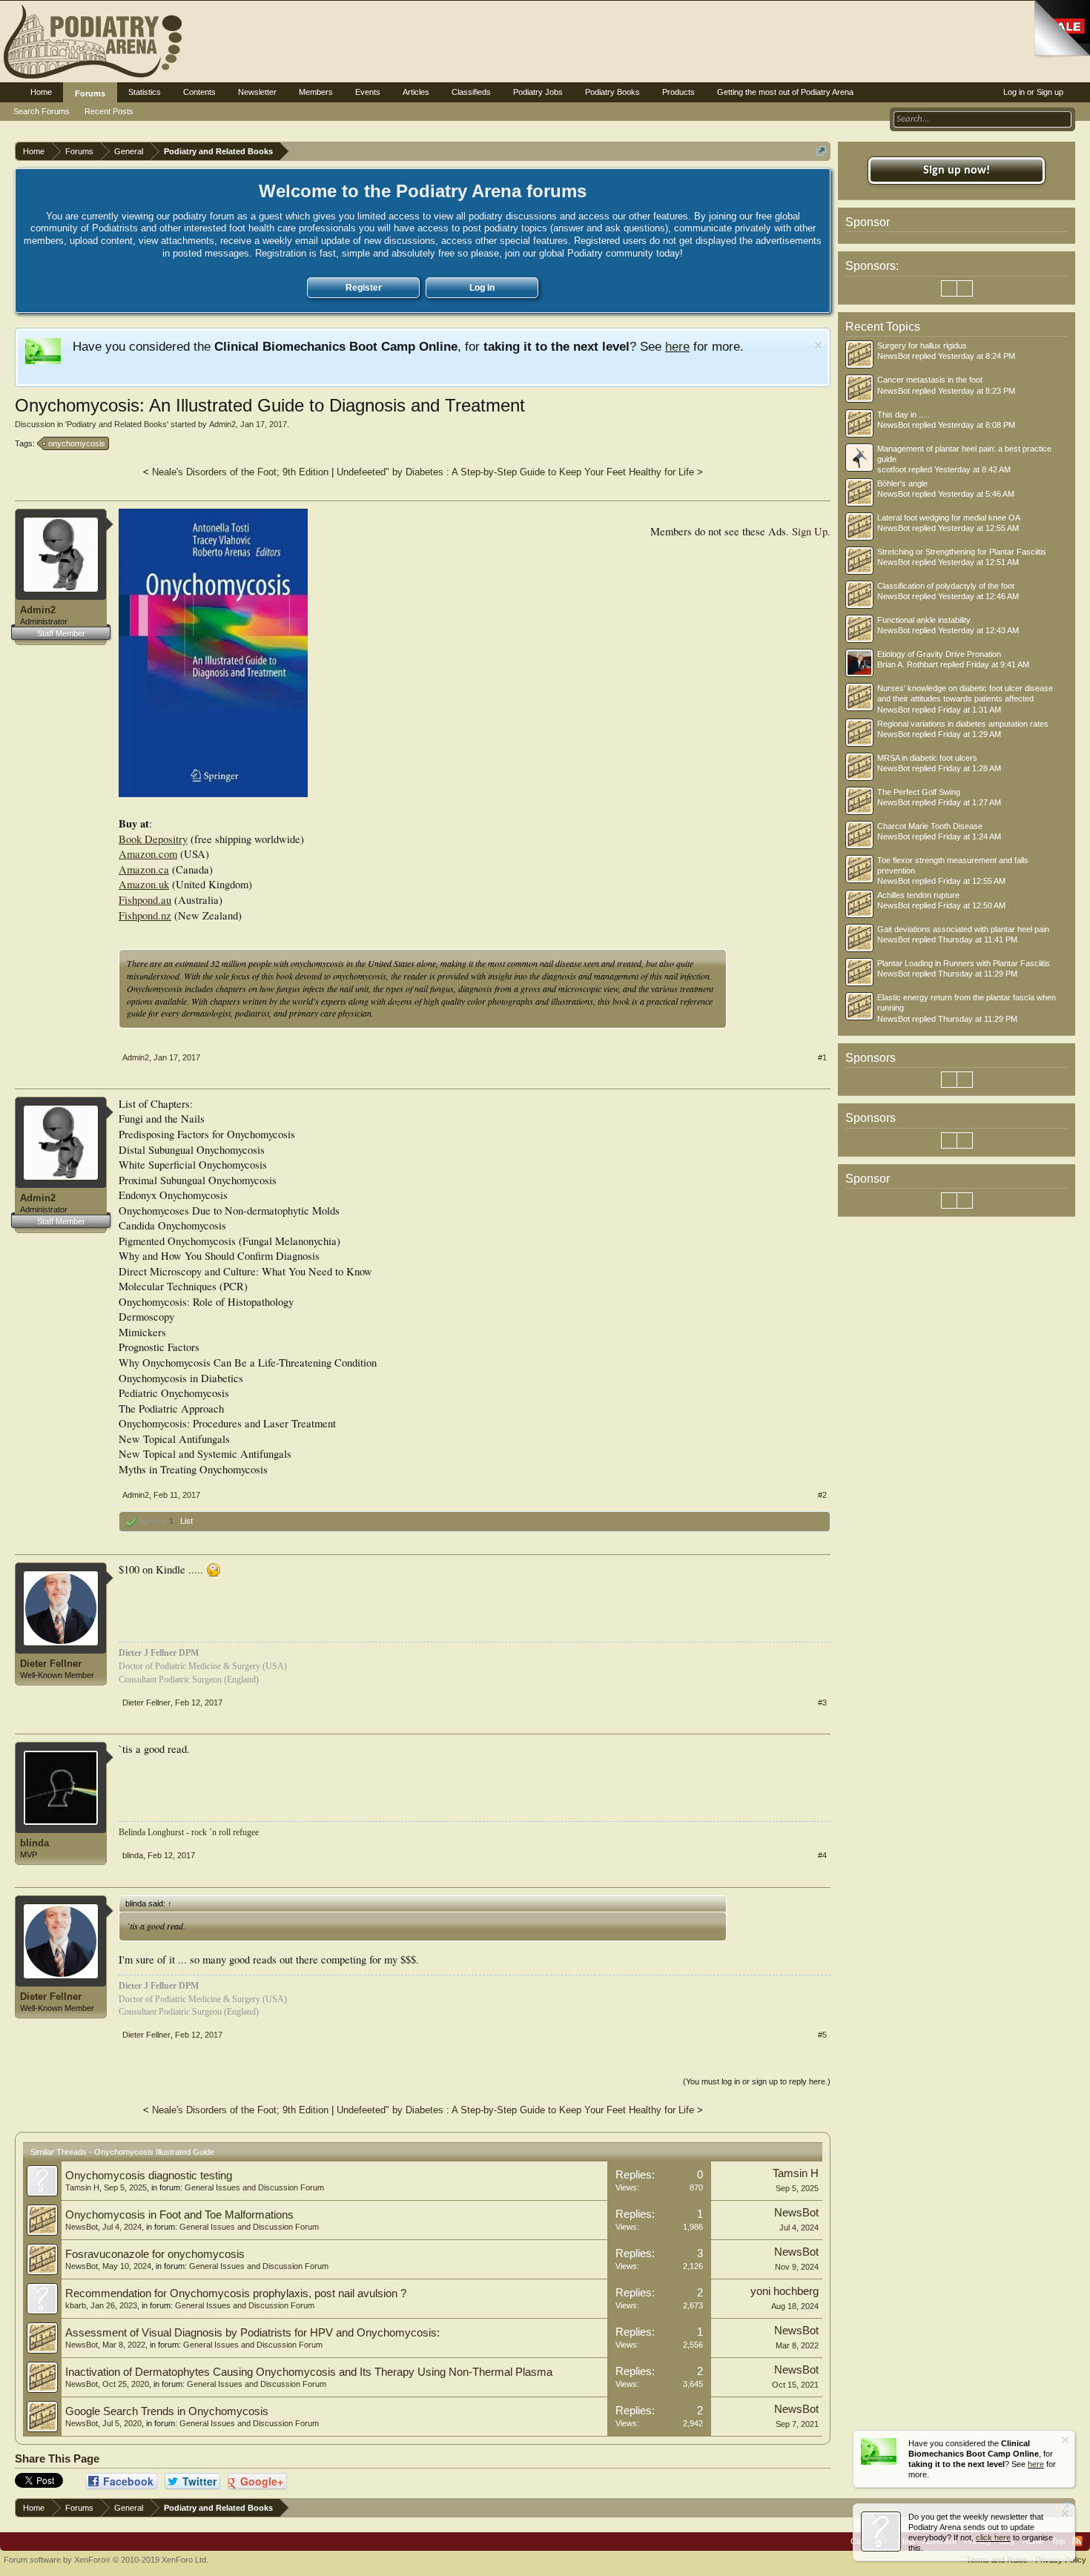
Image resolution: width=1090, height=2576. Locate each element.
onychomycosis (77, 443)
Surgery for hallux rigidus (922, 346)
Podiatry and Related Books (117, 424)
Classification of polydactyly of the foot (946, 586)
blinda (34, 1843)
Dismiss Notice (818, 345)
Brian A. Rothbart (908, 664)
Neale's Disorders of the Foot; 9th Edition (240, 472)
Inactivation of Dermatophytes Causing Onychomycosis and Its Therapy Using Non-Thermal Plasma (309, 2372)
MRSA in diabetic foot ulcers (927, 758)
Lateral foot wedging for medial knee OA (949, 518)
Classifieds (471, 92)
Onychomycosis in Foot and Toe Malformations (179, 2215)
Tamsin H (82, 2187)
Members (316, 92)
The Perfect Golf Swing (919, 792)
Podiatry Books (612, 92)
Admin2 (222, 424)
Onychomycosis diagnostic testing (149, 2176)
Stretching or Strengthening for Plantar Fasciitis (962, 552)
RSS (1077, 2541)
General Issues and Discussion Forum (254, 2187)
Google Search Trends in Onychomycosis (167, 2411)
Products (678, 92)
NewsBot (82, 2227)
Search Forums (42, 111)
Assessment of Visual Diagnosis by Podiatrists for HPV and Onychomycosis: (252, 2333)
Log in (482, 288)
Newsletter (257, 92)
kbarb (76, 2305)
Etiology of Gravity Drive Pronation (939, 654)
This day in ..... (904, 415)
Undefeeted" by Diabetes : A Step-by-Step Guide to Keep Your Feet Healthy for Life (515, 472)
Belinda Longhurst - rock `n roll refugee (189, 1832)
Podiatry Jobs (538, 92)
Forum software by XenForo (106, 2560)
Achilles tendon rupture (918, 895)
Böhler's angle (902, 483)
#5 (822, 2035)
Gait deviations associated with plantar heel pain (963, 929)
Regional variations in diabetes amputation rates (963, 724)
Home (41, 92)
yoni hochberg (785, 2291)
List (186, 1521)
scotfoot (892, 469)
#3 (822, 1703)
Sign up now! (957, 171)
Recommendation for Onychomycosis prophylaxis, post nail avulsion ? (236, 2293)
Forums (90, 93)
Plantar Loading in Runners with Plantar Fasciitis (964, 963)
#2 (822, 1495)
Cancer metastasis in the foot (930, 380)
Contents (199, 92)
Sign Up (810, 531)
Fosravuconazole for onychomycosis (155, 2254)
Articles (416, 92)
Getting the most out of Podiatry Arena (785, 92)
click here (993, 2537)
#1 (822, 1057)
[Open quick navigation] (821, 151)
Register (364, 288)
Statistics (145, 92)
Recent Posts (109, 111)
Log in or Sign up (1033, 92)
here (677, 346)
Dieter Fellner (51, 1664)
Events (368, 92)
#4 (822, 1855)
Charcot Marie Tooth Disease (930, 826)
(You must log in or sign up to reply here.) (757, 2081)
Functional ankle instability (924, 620)
